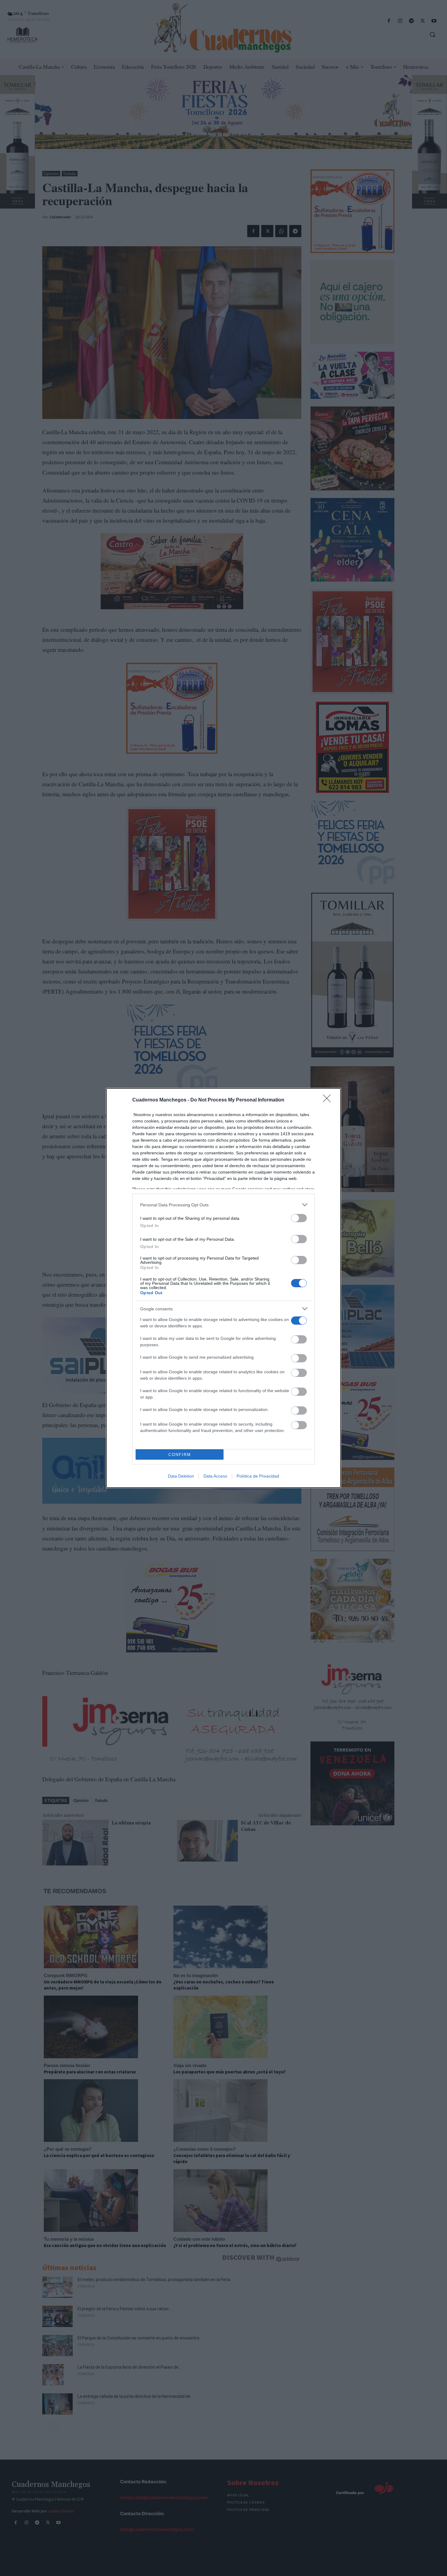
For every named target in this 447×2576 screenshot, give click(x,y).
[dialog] (223, 1288)
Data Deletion (181, 1476)
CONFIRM (180, 1455)
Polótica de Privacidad (258, 1476)
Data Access (215, 1476)
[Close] (329, 1100)
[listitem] (223, 1205)
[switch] (299, 1218)
